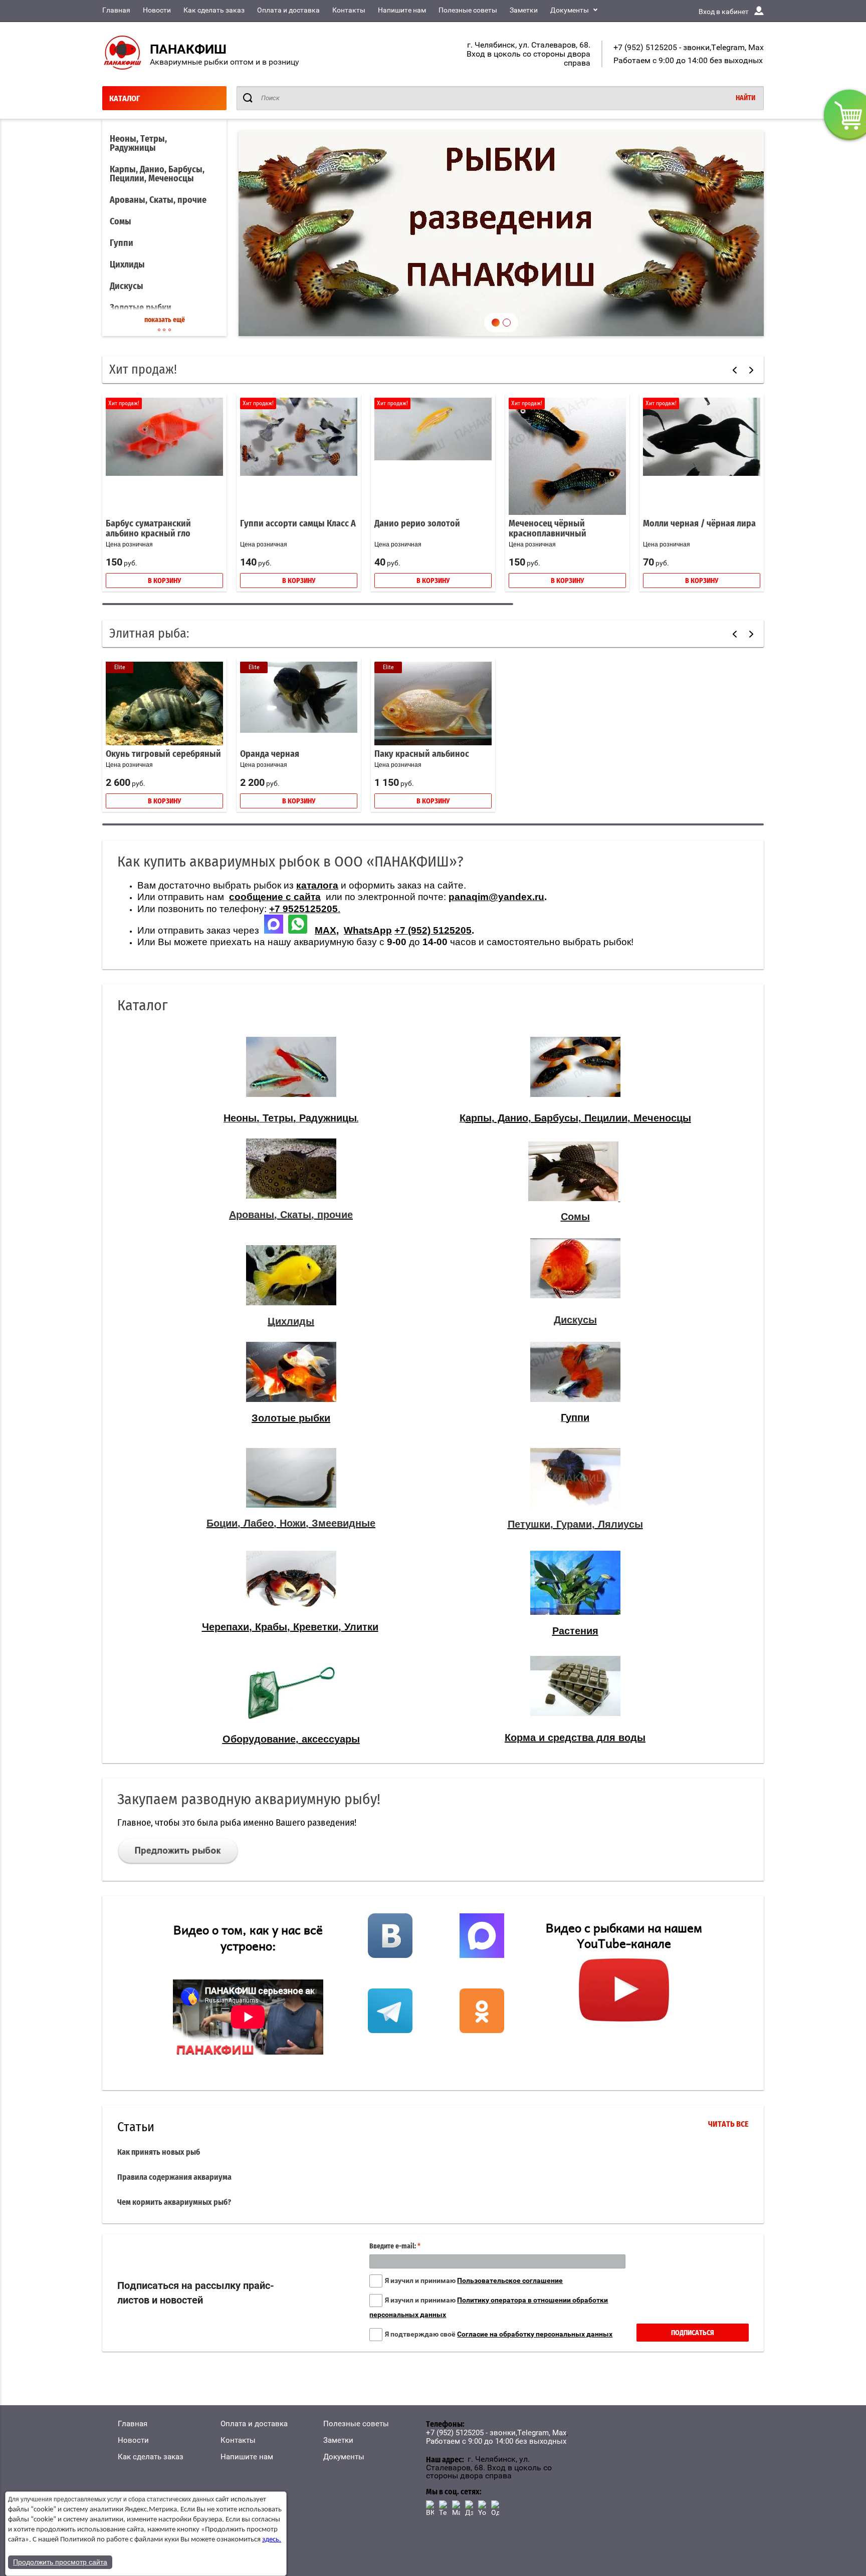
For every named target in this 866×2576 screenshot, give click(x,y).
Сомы (121, 222)
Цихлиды (127, 265)
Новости (157, 10)
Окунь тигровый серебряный (163, 754)
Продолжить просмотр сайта (60, 2562)
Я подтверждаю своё (499, 2334)
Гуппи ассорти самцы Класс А (298, 524)
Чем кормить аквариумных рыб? (174, 2202)
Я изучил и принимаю (474, 2280)
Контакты (349, 10)
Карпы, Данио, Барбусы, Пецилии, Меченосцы (157, 174)
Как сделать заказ (214, 10)
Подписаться (693, 2333)
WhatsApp (368, 930)
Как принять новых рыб (159, 2152)
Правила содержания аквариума (174, 2177)
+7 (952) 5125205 (433, 930)
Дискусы (127, 287)
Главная (116, 10)
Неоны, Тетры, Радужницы (138, 144)
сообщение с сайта (275, 897)
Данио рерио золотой (417, 524)
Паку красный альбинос (422, 754)
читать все (728, 2124)
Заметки (524, 10)
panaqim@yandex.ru (496, 897)
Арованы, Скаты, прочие (158, 200)
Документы (570, 10)
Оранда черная (270, 754)
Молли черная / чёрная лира (699, 524)
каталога (317, 885)
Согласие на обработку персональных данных (535, 2334)
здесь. (272, 2540)
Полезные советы (468, 10)
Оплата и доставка (288, 10)
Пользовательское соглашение (510, 2280)
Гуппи (122, 243)
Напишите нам (402, 10)
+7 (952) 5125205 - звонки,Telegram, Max (689, 47)
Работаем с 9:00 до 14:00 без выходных (688, 60)
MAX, (327, 930)
